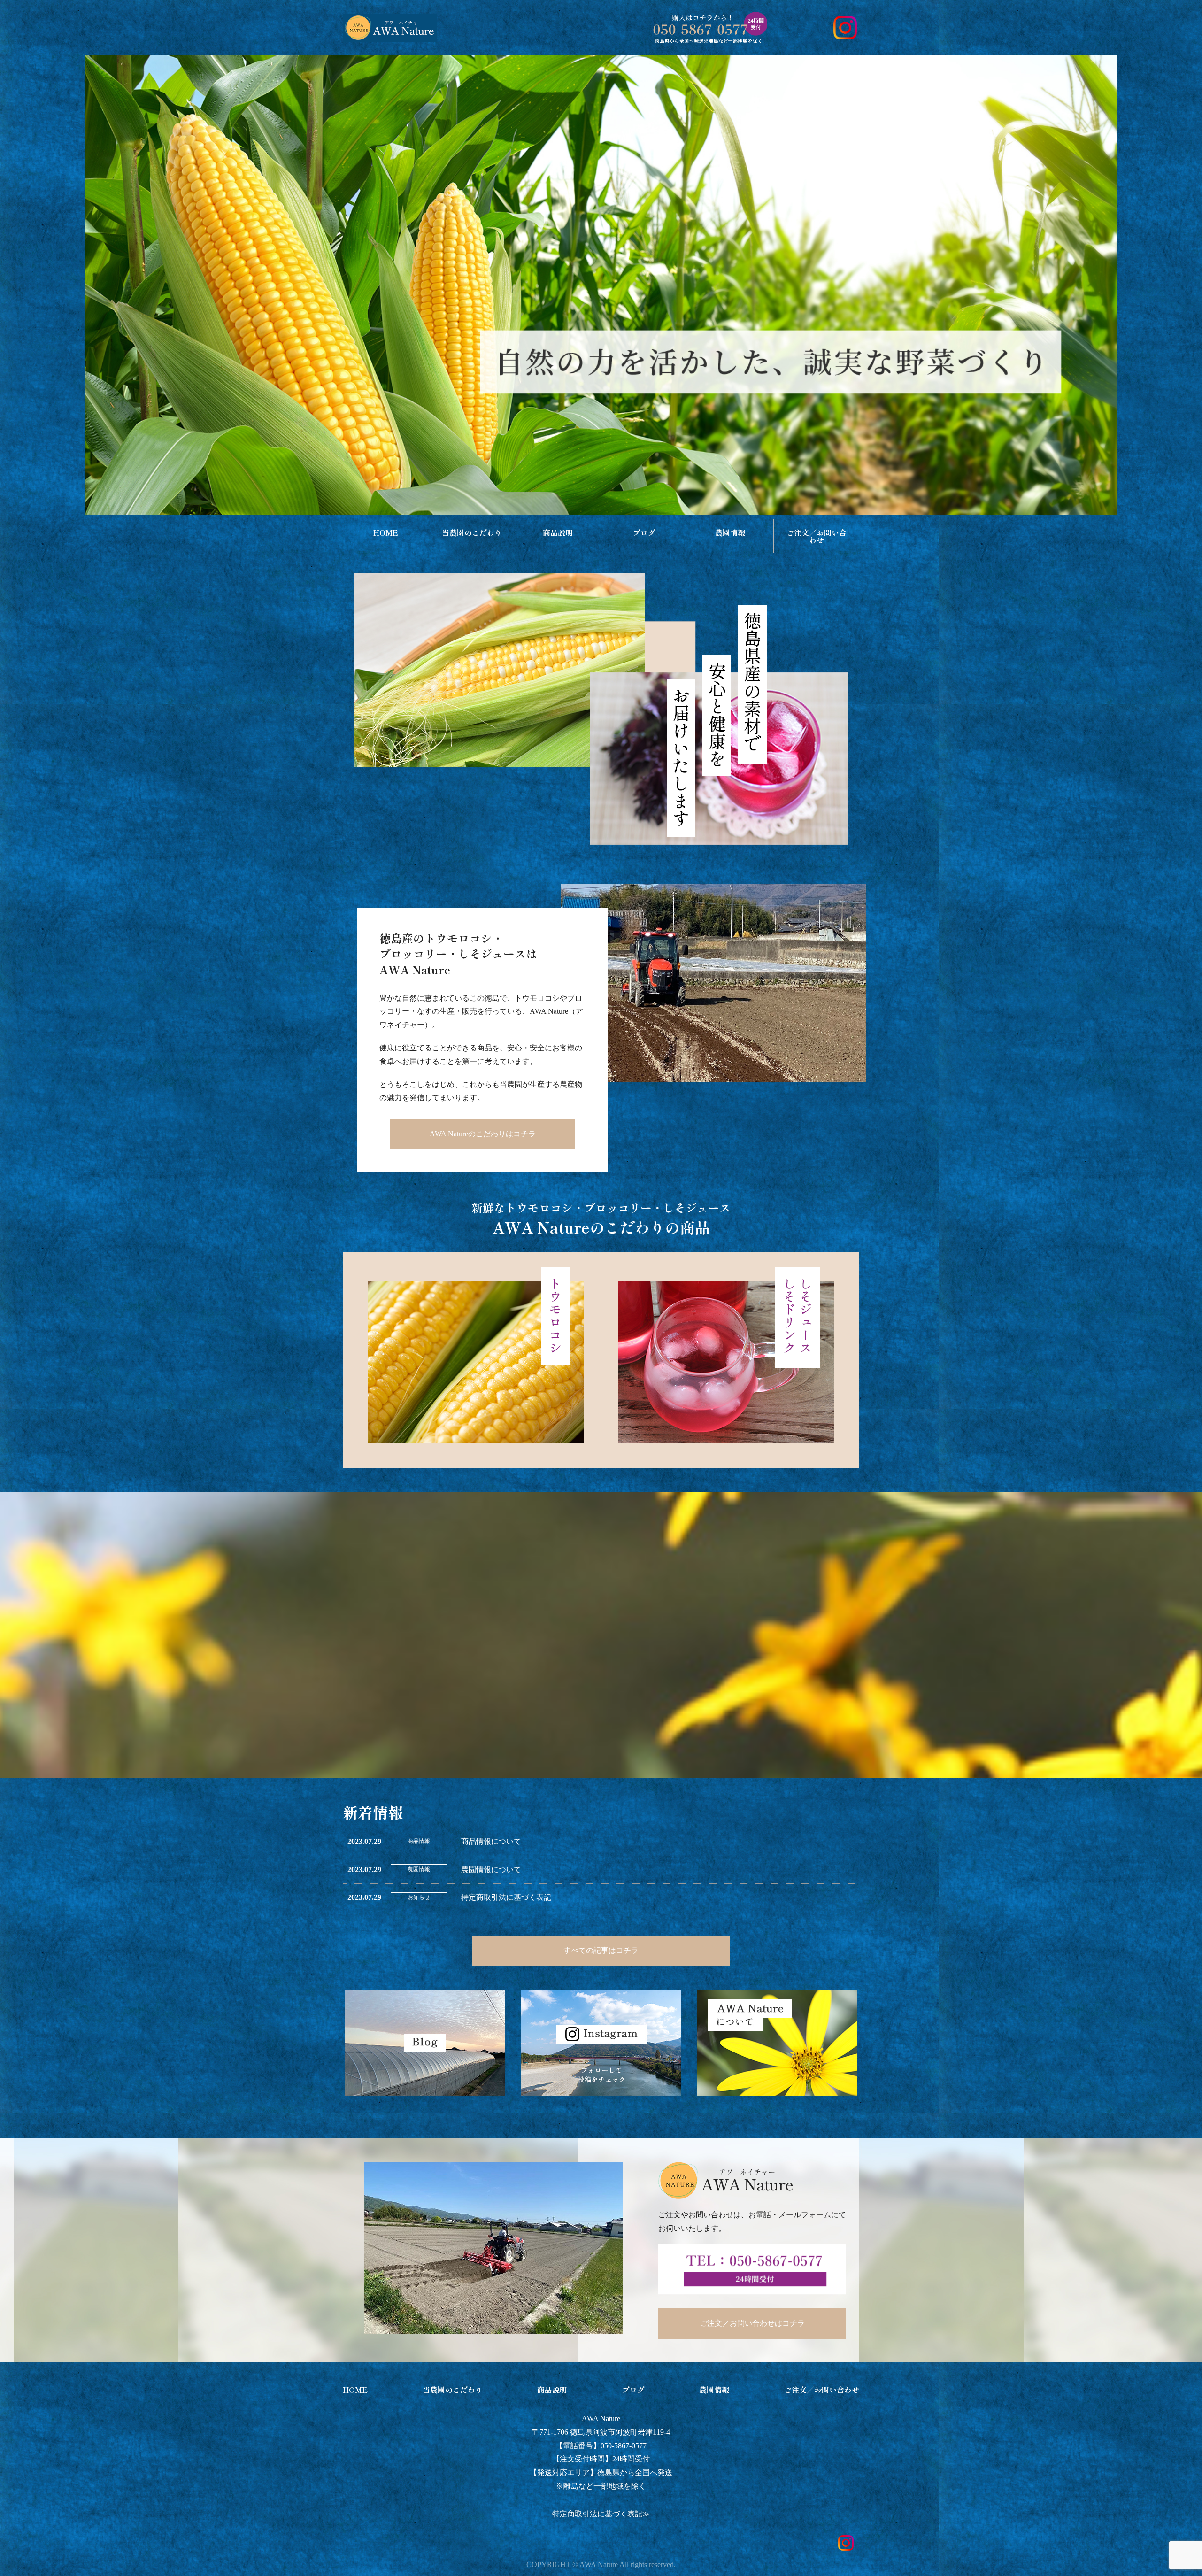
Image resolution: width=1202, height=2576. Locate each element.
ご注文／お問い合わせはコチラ (752, 2323)
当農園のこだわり (472, 532)
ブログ (644, 532)
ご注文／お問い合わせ (817, 536)
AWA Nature (601, 2418)
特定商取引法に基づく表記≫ (601, 2514)
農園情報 (730, 532)
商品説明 (558, 532)
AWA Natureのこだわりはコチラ (483, 1134)
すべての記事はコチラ (601, 1950)
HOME (386, 532)
